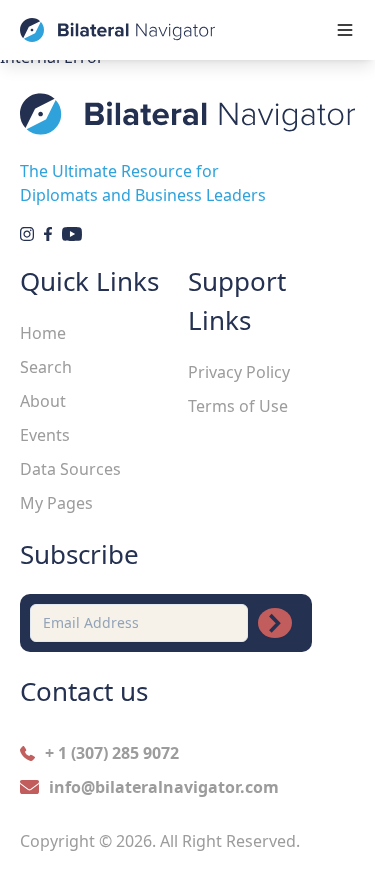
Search (46, 367)
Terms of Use (238, 406)
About (43, 401)
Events (45, 435)
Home (43, 333)
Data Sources (70, 469)
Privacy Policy (239, 372)
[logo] (117, 30)
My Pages (56, 503)
